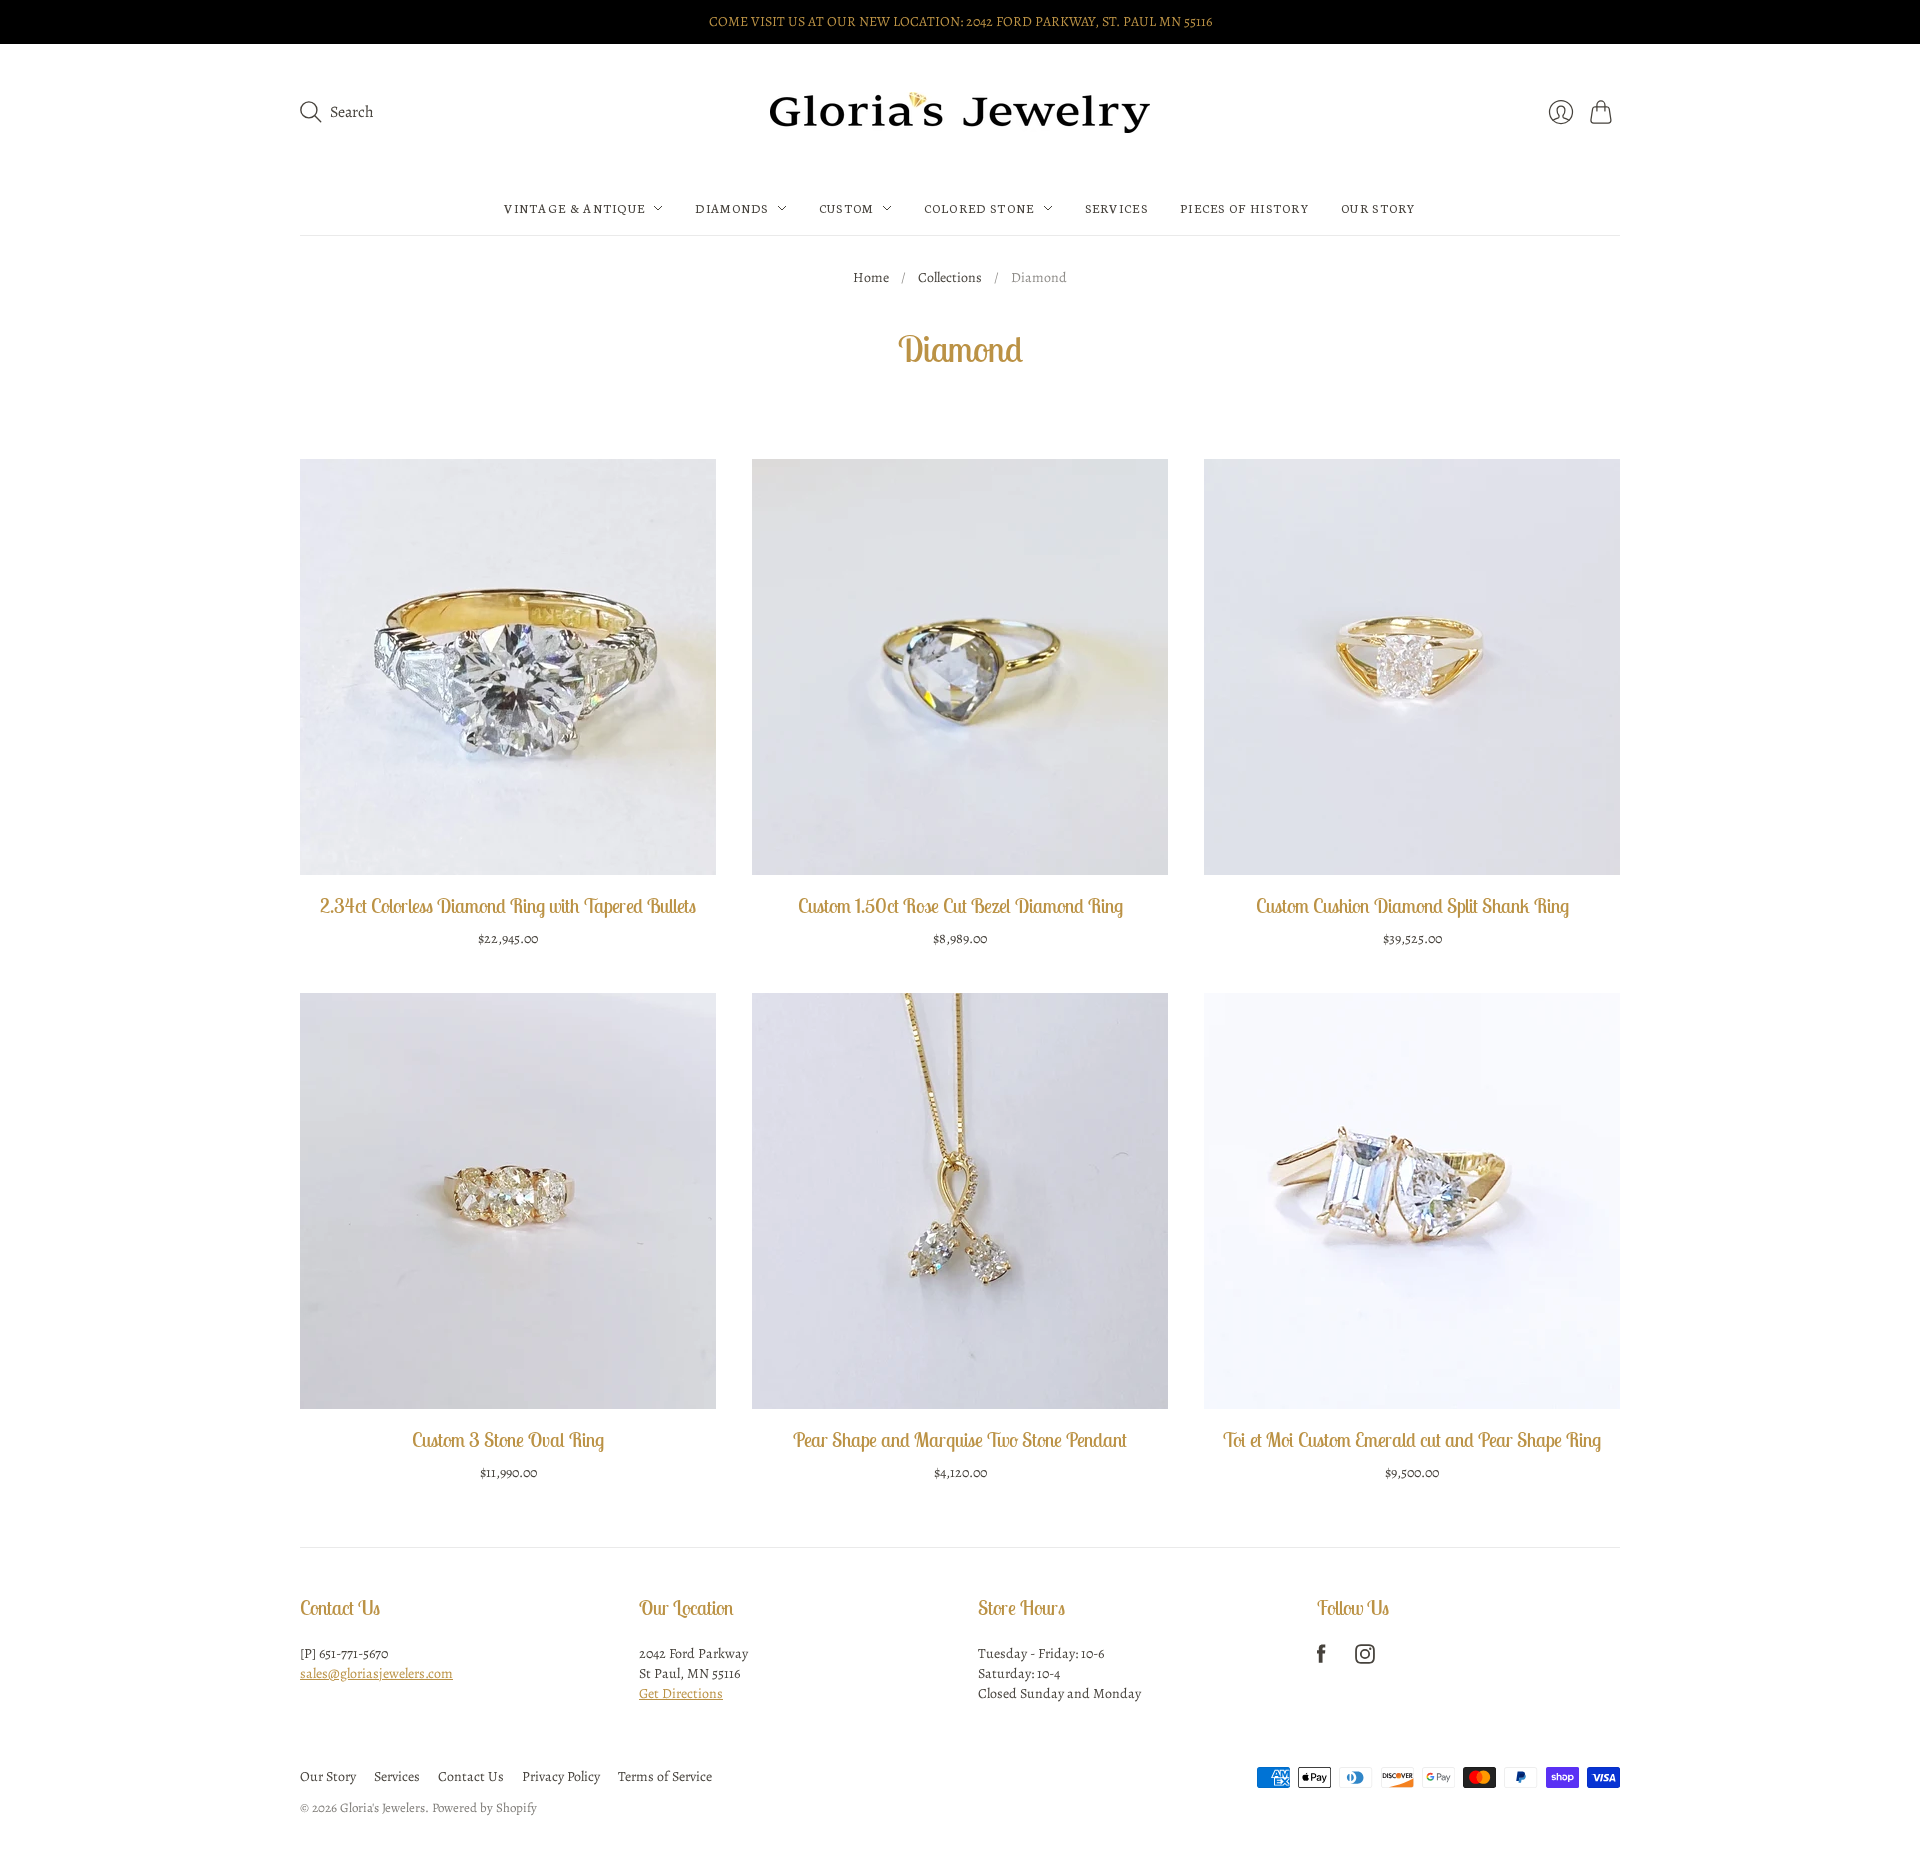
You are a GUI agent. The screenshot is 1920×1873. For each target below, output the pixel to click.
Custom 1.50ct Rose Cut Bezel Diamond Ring (960, 905)
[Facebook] (1321, 1659)
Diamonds (731, 208)
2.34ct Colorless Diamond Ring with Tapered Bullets (508, 905)
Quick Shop (508, 845)
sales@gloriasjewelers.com (376, 1673)
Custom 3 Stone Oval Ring (508, 1439)
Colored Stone (979, 208)
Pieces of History (1244, 208)
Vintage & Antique (574, 208)
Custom (846, 208)
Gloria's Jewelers (382, 1807)
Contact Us (471, 1776)
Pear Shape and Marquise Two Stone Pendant (960, 1439)
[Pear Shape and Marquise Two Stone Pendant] (960, 1201)
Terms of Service (665, 1776)
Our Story (1378, 208)
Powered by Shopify (484, 1807)
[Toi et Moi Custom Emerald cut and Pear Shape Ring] (1412, 1201)
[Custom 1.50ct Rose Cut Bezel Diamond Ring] (960, 667)
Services (1116, 208)
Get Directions (681, 1693)
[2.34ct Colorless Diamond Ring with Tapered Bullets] (508, 667)
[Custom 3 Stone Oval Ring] (508, 1201)
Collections (950, 277)
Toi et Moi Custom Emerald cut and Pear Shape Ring (1412, 1439)
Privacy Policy (561, 1776)
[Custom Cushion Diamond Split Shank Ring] (1412, 667)
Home (871, 277)
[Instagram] (1365, 1659)
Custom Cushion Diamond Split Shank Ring (1412, 905)
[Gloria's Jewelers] (960, 112)
